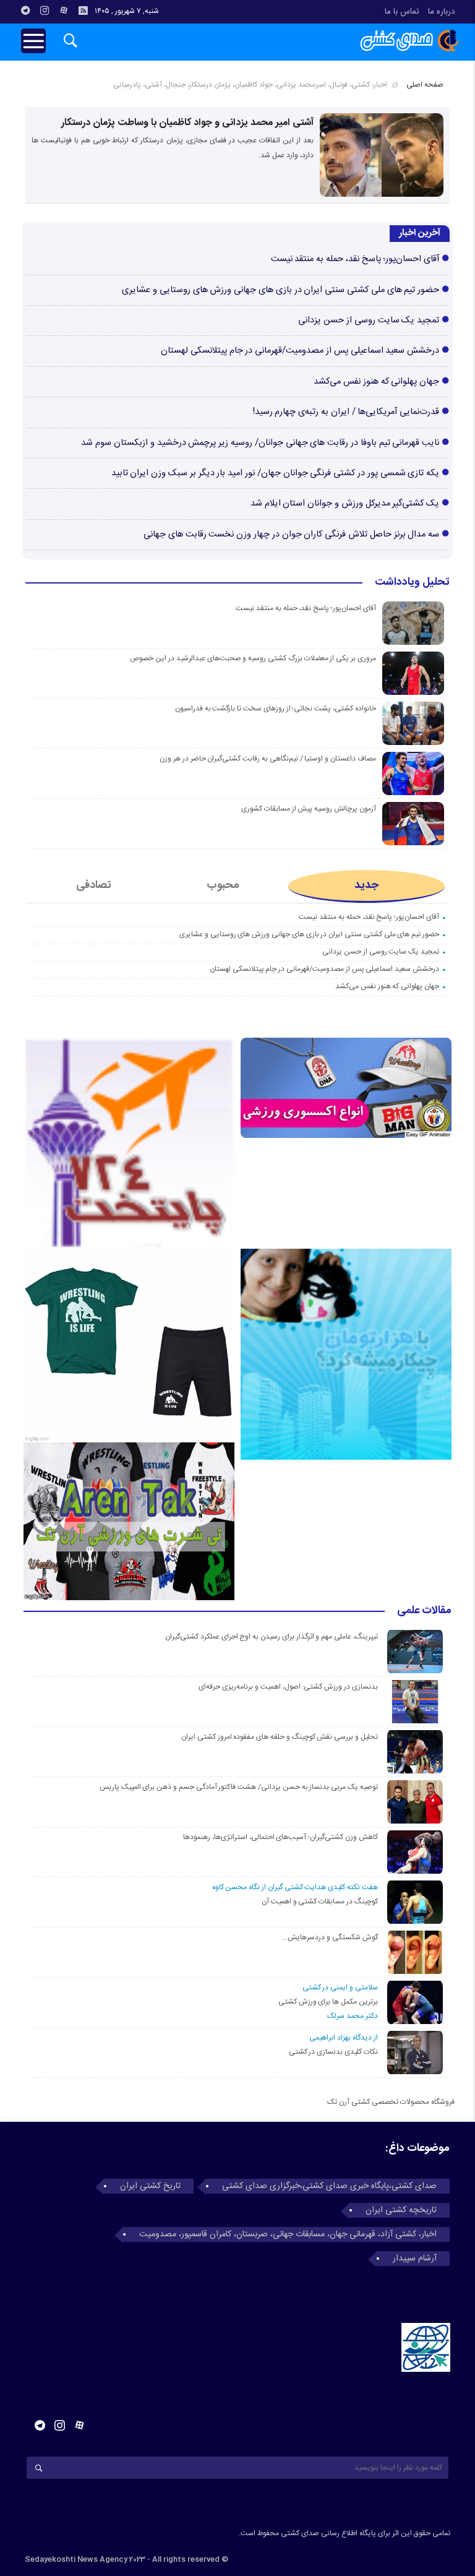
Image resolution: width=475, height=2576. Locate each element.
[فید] (83, 11)
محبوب (223, 885)
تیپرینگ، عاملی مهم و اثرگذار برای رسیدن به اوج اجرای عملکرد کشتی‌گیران (272, 1637)
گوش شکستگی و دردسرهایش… (330, 1937)
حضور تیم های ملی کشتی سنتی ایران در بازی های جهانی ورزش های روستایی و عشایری (280, 290)
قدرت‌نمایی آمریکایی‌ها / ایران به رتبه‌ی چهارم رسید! (346, 412)
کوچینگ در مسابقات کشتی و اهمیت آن (320, 1902)
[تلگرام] (25, 11)
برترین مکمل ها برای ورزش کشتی (328, 2002)
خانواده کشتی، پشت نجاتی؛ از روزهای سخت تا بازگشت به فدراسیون (276, 709)
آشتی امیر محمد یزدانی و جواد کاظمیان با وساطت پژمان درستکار (187, 123)
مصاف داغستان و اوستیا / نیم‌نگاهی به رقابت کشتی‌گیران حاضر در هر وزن (268, 759)
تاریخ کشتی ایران (150, 2186)
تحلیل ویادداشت (412, 583)
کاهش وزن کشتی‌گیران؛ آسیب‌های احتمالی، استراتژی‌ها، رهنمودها (280, 1837)
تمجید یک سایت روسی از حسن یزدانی (369, 321)
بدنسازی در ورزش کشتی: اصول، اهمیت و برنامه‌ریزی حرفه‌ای (288, 1687)
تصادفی (94, 885)
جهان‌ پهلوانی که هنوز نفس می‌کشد (376, 382)
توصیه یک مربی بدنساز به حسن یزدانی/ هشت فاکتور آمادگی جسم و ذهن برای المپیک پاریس (237, 1787)
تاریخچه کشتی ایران (401, 2210)
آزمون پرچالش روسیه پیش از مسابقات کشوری (309, 809)
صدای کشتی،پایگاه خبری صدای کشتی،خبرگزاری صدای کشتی (329, 2186)
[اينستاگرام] (45, 11)
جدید (366, 885)
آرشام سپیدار (415, 2259)
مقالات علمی (424, 1611)
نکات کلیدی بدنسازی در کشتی (333, 2052)
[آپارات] (64, 11)
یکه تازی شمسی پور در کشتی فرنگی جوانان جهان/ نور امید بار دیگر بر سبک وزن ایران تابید (276, 473)
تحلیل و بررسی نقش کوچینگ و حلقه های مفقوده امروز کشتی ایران (280, 1737)
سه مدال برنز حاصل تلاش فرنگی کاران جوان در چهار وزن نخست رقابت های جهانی (291, 535)
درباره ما (441, 12)
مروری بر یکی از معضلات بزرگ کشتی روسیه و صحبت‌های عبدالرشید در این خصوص (253, 658)
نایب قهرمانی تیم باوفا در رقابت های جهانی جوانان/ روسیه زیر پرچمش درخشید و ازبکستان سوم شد (260, 443)
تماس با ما (402, 12)
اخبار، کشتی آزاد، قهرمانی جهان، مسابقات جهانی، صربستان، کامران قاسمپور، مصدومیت (288, 2234)
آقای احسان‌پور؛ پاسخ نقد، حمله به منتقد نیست (355, 259)
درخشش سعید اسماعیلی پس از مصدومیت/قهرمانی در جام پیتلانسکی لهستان (300, 351)
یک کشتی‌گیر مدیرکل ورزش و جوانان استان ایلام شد (345, 504)
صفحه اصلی (425, 85)
